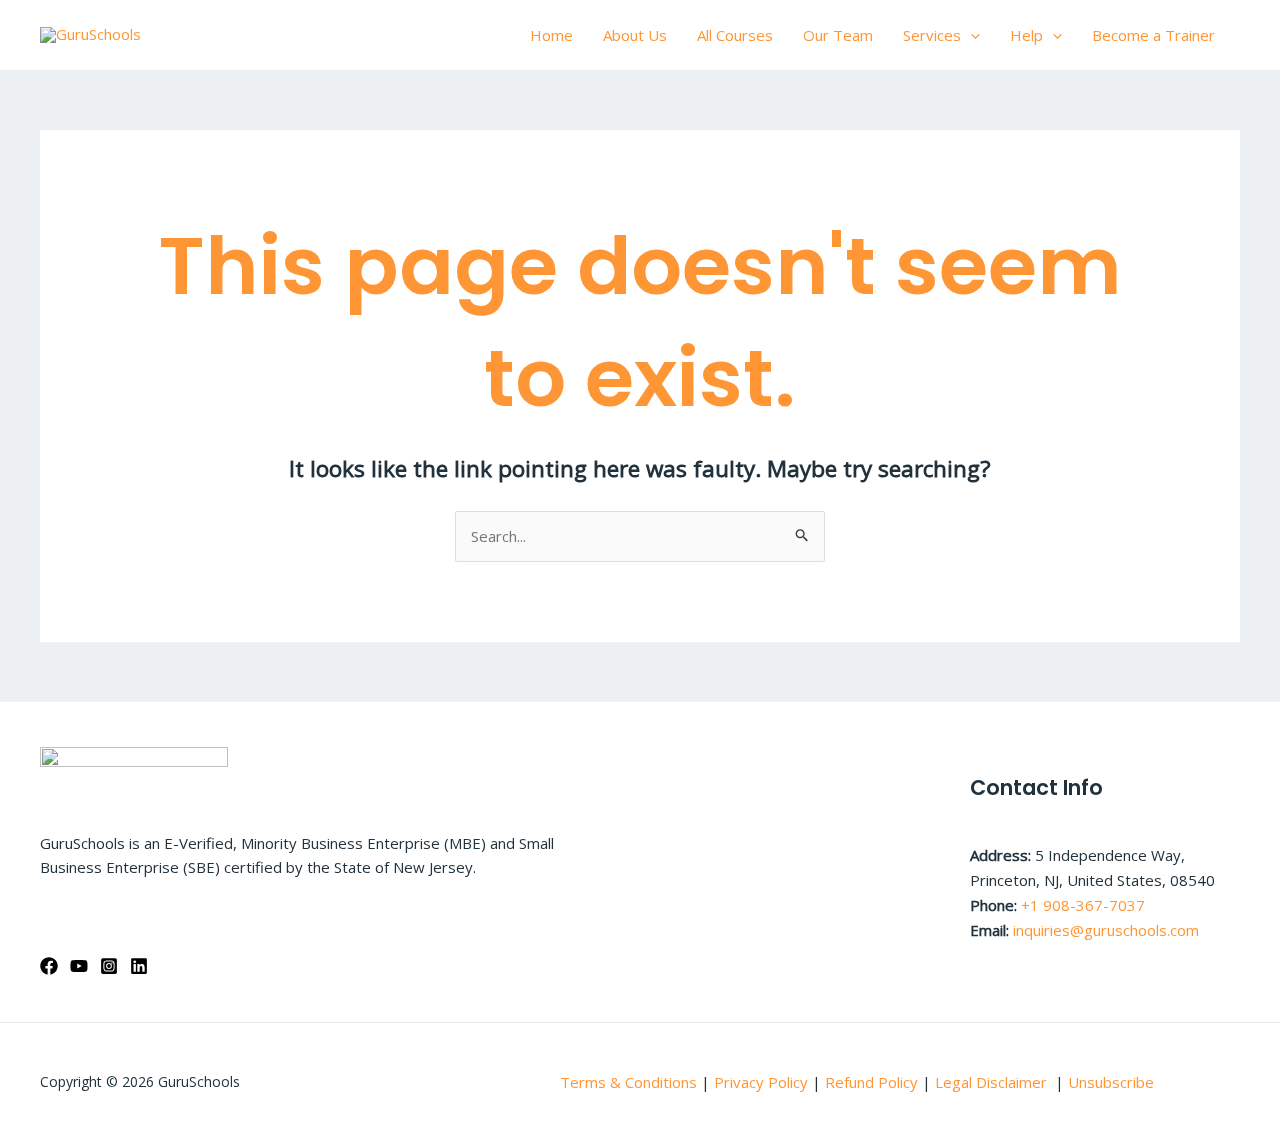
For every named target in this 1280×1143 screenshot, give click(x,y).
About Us (635, 35)
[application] (970, 35)
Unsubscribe (1111, 1082)
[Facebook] (49, 966)
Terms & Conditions (628, 1082)
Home (551, 35)
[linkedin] (139, 966)
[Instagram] (109, 966)
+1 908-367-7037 (1083, 905)
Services (932, 35)
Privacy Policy (761, 1082)
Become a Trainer (1153, 35)
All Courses (735, 35)
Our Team (838, 35)
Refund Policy (873, 1082)
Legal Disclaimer (993, 1082)
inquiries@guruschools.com (1106, 930)
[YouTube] (79, 966)
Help (1026, 35)
